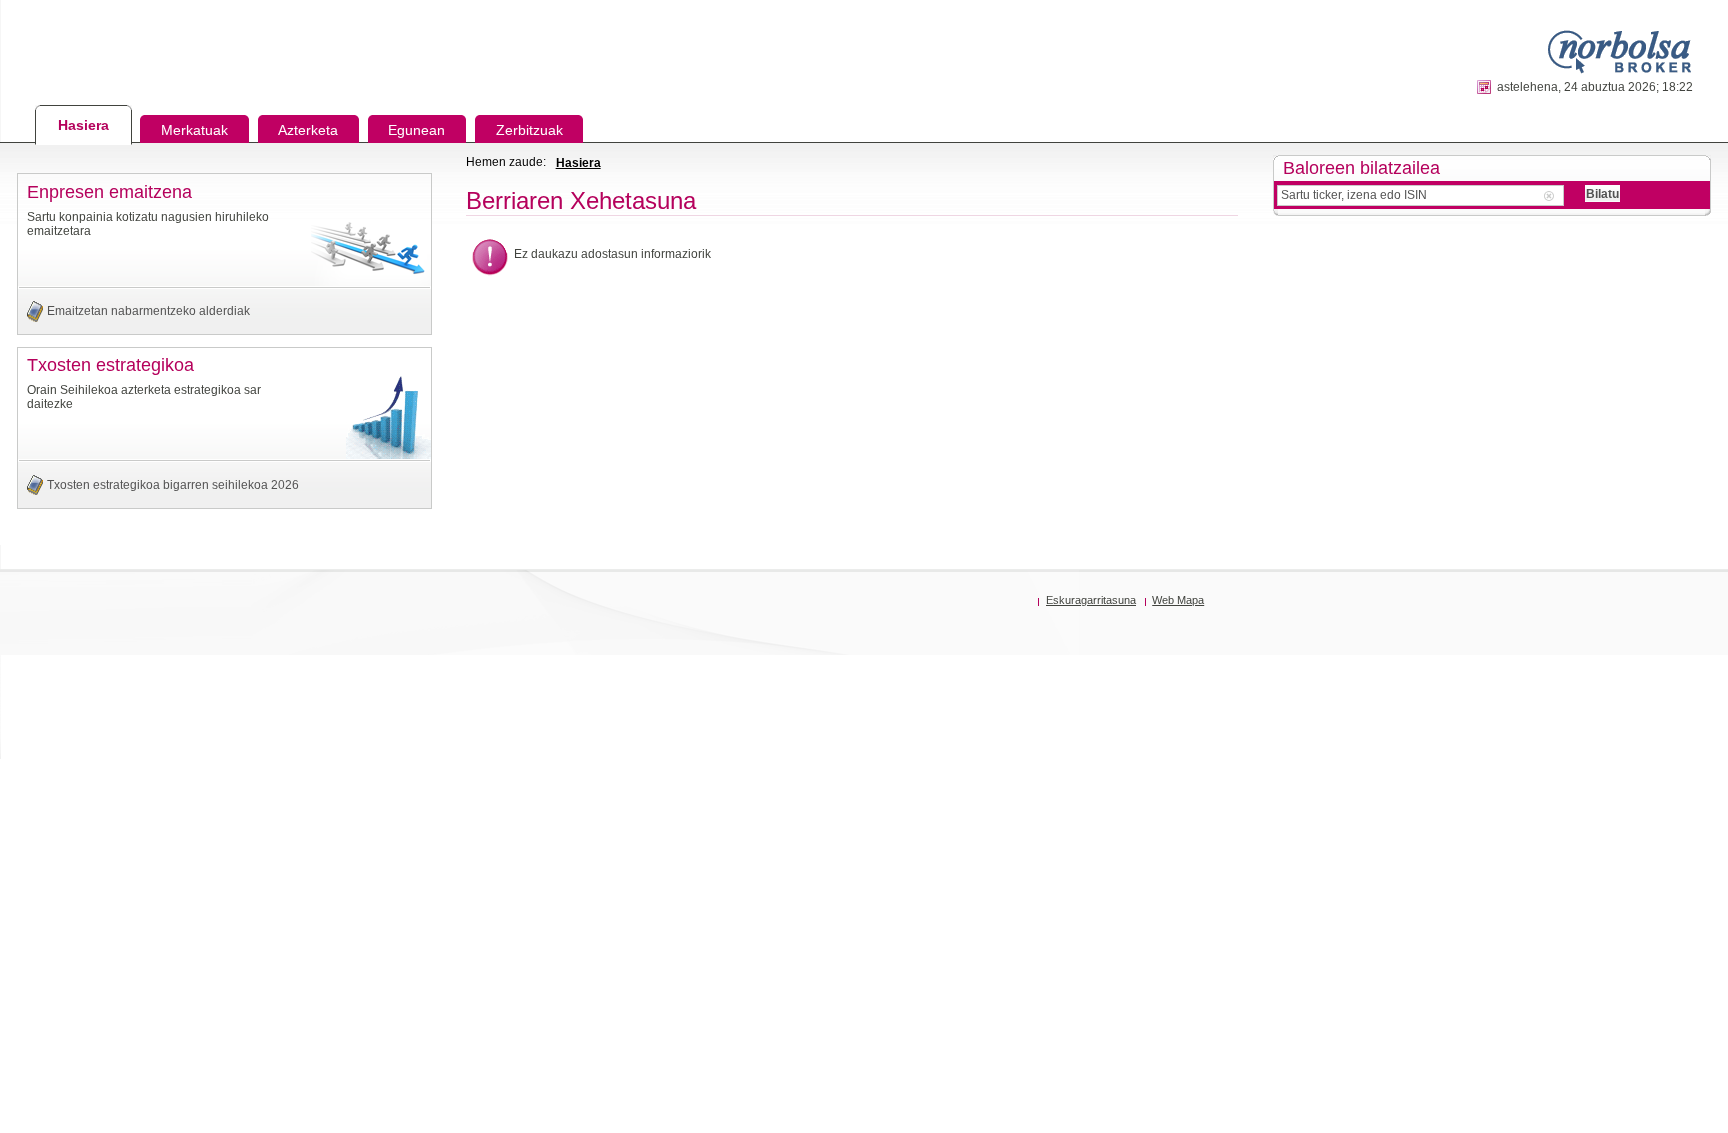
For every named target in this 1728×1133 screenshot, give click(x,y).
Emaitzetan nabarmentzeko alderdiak (148, 311)
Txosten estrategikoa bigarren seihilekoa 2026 (173, 485)
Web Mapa (1178, 600)
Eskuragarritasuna (1091, 600)
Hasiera (578, 163)
